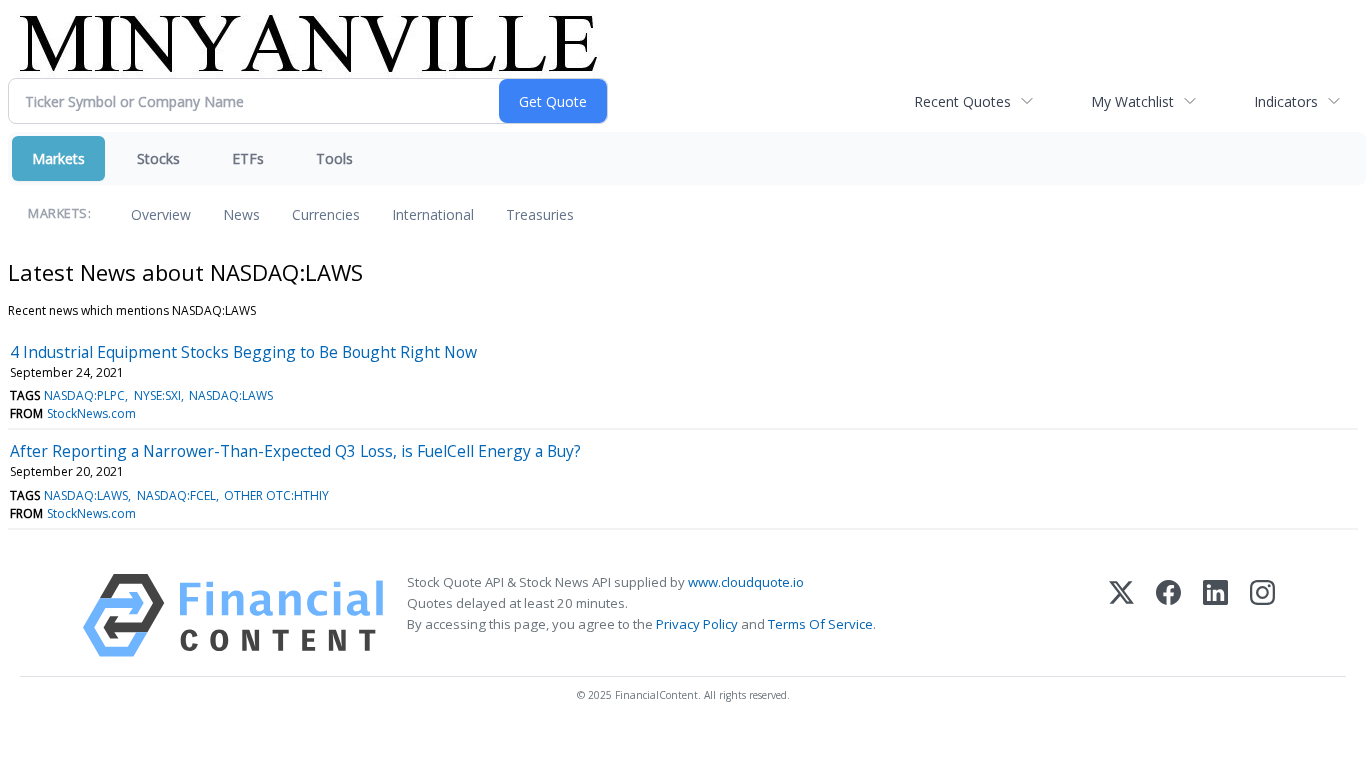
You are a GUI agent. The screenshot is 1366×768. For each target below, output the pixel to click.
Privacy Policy (697, 624)
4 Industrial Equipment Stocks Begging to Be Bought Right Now (243, 352)
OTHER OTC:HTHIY (276, 495)
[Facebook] (1168, 615)
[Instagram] (1262, 615)
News (241, 214)
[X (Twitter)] (1121, 615)
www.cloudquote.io (746, 582)
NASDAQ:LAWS (231, 395)
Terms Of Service (820, 624)
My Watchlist (1132, 101)
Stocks (158, 158)
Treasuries (540, 214)
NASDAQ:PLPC (84, 395)
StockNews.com (91, 413)
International (433, 214)
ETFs (248, 158)
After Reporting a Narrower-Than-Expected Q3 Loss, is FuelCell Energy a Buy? (295, 451)
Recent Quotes (962, 101)
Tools (334, 158)
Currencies (326, 214)
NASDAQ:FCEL (176, 495)
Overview (161, 214)
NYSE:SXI (157, 395)
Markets (58, 158)
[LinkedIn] (1215, 615)
